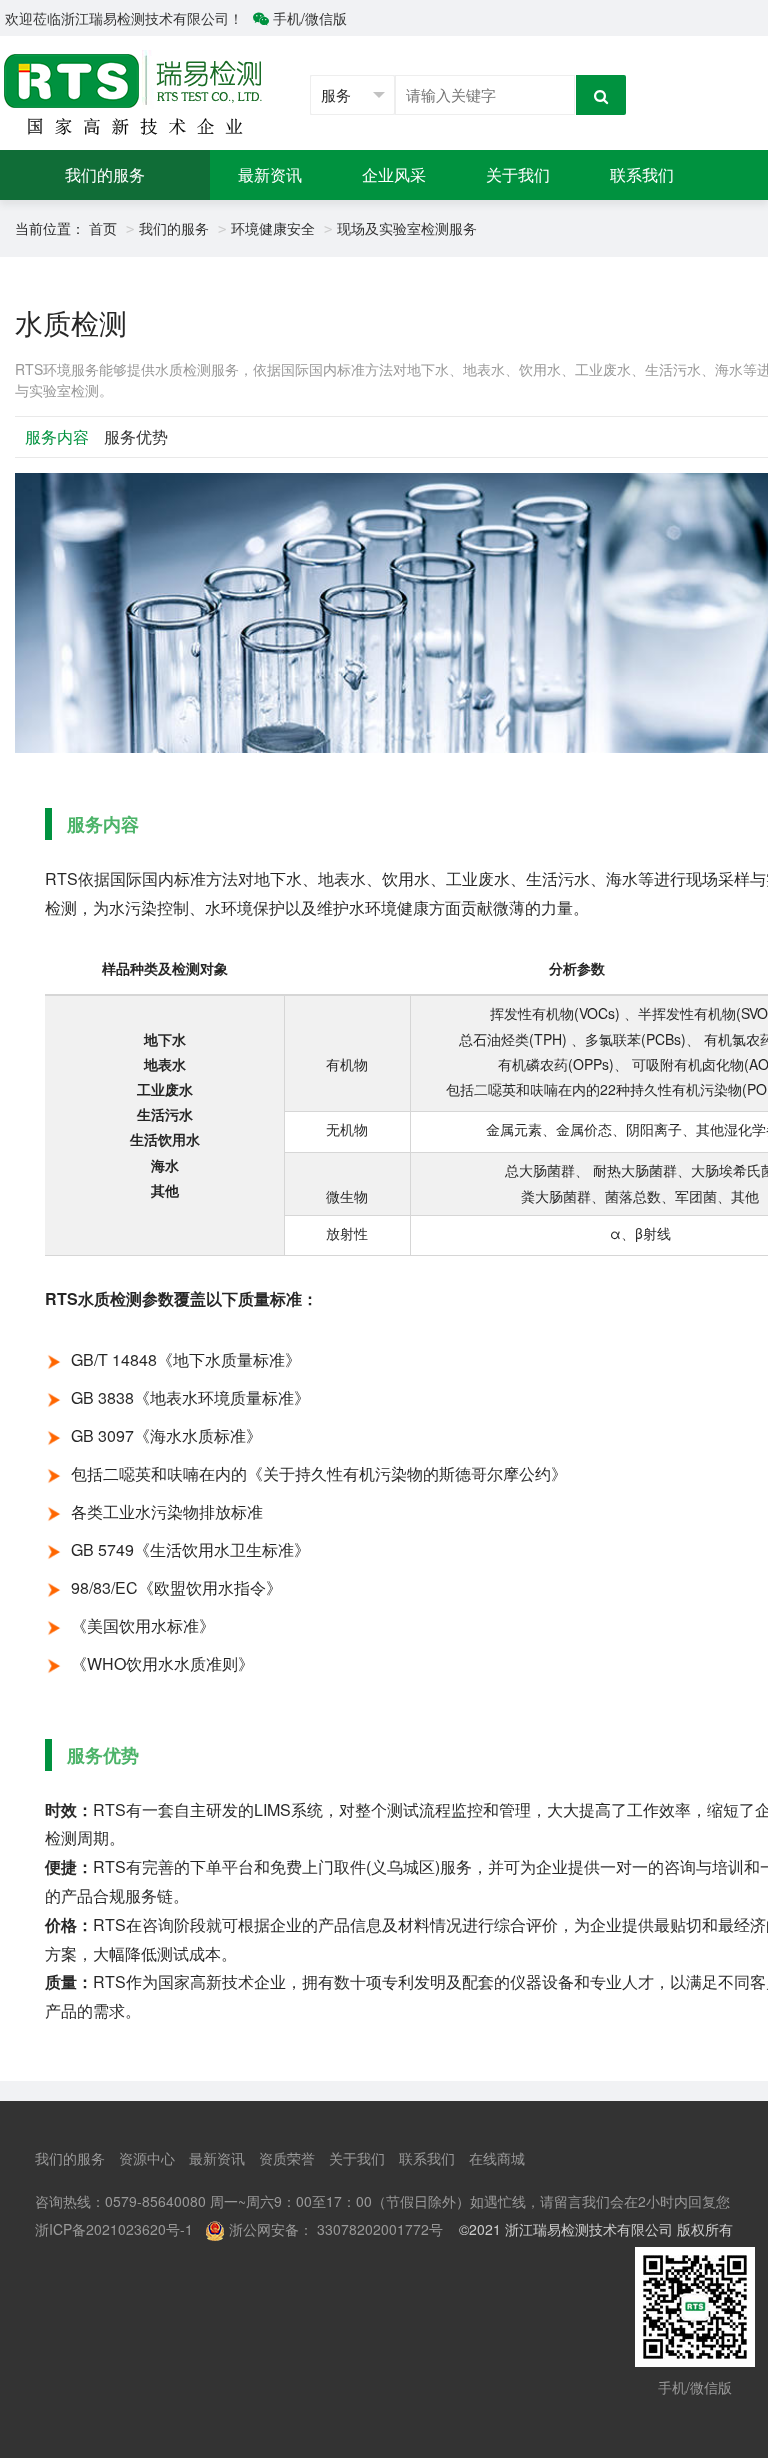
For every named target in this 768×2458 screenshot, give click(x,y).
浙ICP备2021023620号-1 (114, 2229)
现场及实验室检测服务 (407, 228)
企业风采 (394, 174)
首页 (103, 228)
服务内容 (57, 436)
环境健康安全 (273, 228)
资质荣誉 (287, 2158)
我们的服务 (105, 174)
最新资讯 (270, 174)
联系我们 (642, 174)
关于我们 (518, 174)
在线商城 (497, 2158)
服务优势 (136, 436)
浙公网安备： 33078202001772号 (336, 2229)
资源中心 (147, 2158)
